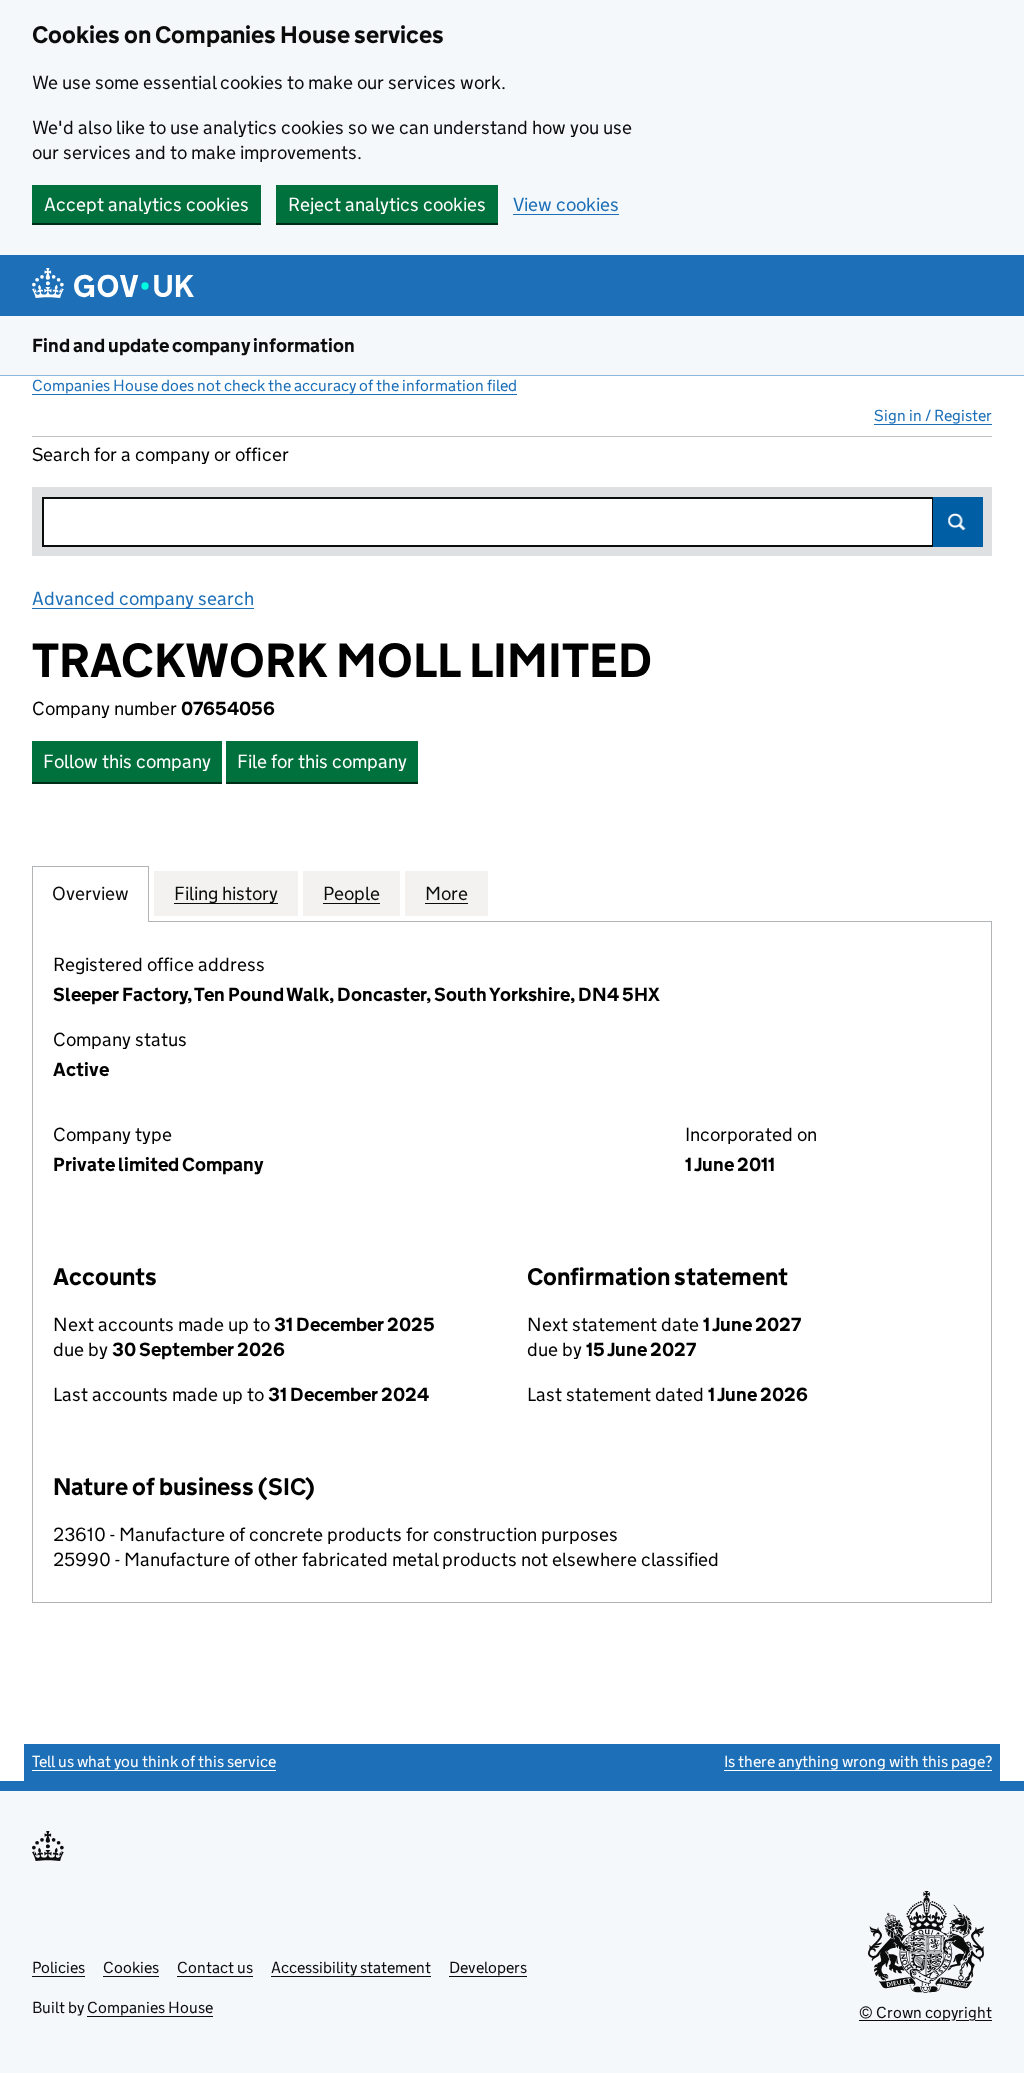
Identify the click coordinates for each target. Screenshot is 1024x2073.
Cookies (131, 1967)
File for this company (322, 761)
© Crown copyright (925, 2012)
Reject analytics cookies (387, 204)
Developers (488, 1967)
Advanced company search (143, 598)
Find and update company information (193, 345)
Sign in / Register (933, 415)
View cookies (566, 204)
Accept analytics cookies (146, 204)
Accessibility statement (351, 1967)
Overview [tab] (90, 893)
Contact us (215, 1967)
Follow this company (127, 761)
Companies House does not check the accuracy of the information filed (274, 385)
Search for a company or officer (160, 454)
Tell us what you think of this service (154, 1761)
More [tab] (446, 893)
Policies (58, 1967)
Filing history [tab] (226, 893)
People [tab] (351, 893)
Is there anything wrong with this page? (858, 1761)
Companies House (150, 2007)
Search (958, 522)
